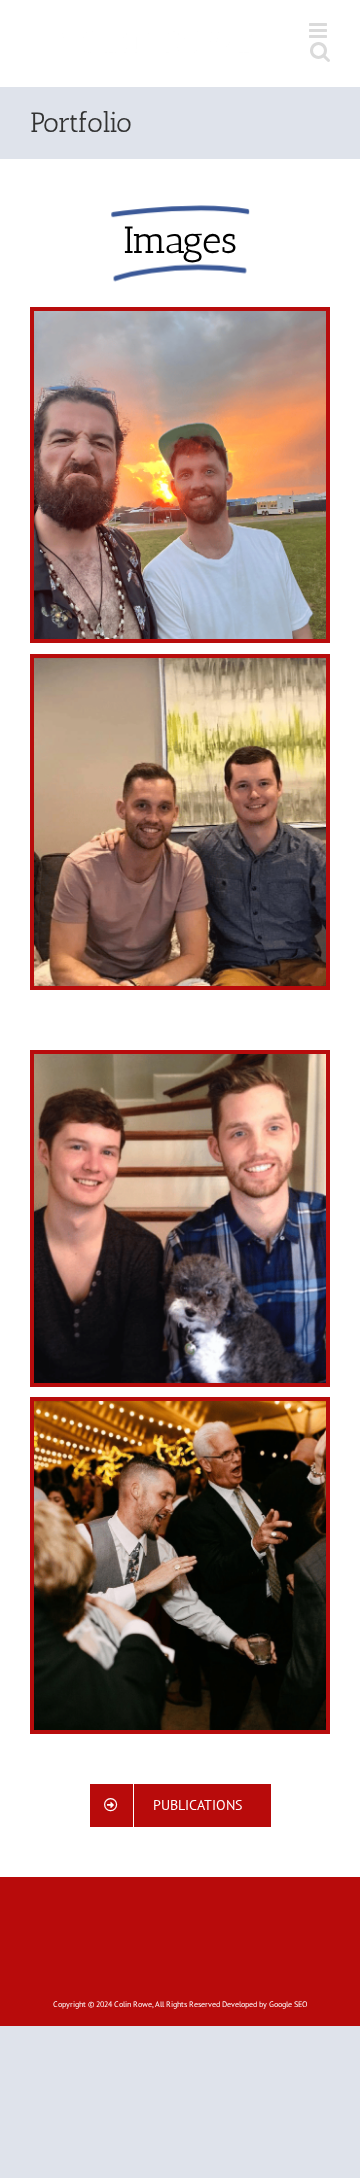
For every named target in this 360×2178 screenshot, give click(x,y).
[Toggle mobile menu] (319, 30)
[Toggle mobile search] (320, 51)
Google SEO (288, 2004)
